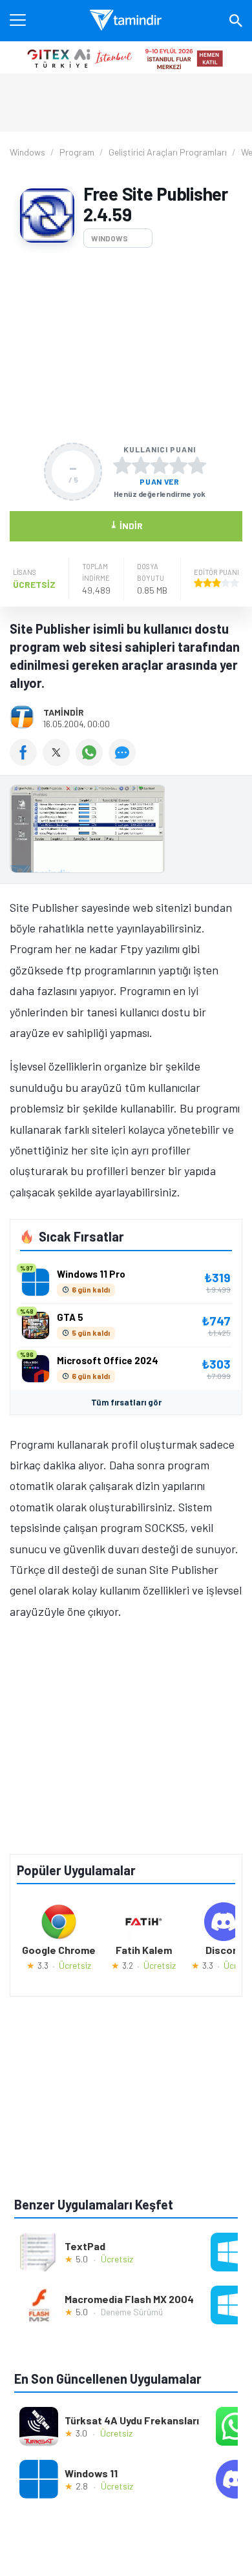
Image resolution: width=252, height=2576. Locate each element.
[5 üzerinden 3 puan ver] (160, 465)
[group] (126, 832)
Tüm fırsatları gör (126, 1402)
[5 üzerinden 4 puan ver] (178, 465)
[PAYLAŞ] (26, 761)
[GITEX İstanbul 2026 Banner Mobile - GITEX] (126, 57)
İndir (126, 525)
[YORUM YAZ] (124, 761)
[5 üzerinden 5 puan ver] (197, 465)
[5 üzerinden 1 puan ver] (122, 465)
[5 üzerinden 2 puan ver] (141, 465)
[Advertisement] (126, 345)
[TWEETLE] (59, 761)
